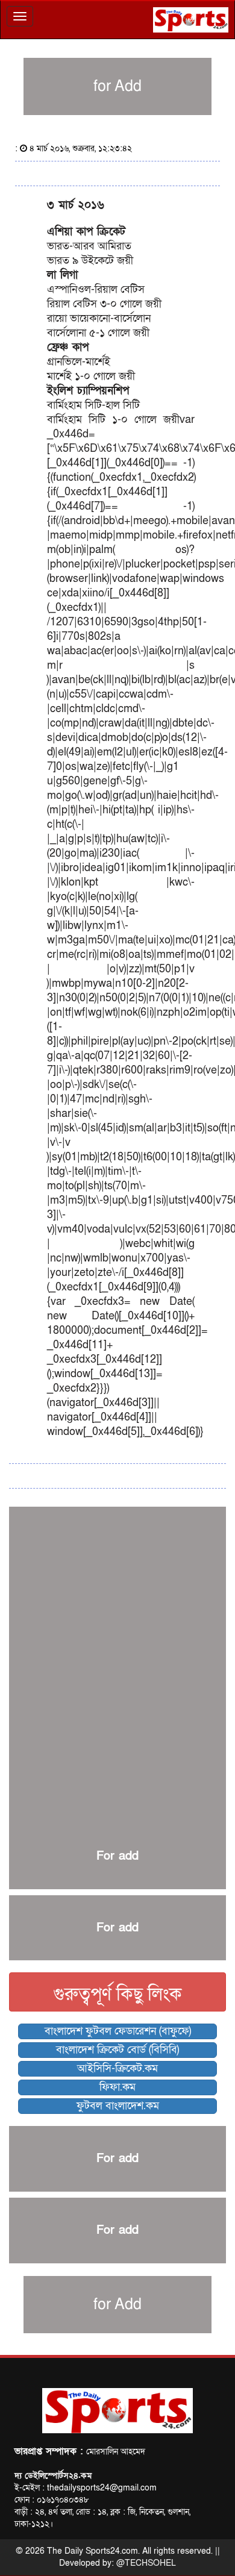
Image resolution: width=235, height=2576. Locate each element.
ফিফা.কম (117, 2087)
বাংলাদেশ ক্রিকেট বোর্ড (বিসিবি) (117, 2050)
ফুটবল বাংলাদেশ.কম (118, 2106)
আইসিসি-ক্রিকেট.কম (117, 2068)
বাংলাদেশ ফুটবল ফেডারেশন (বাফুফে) (118, 2031)
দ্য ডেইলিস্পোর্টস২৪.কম (53, 2476)
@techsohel (146, 2563)
